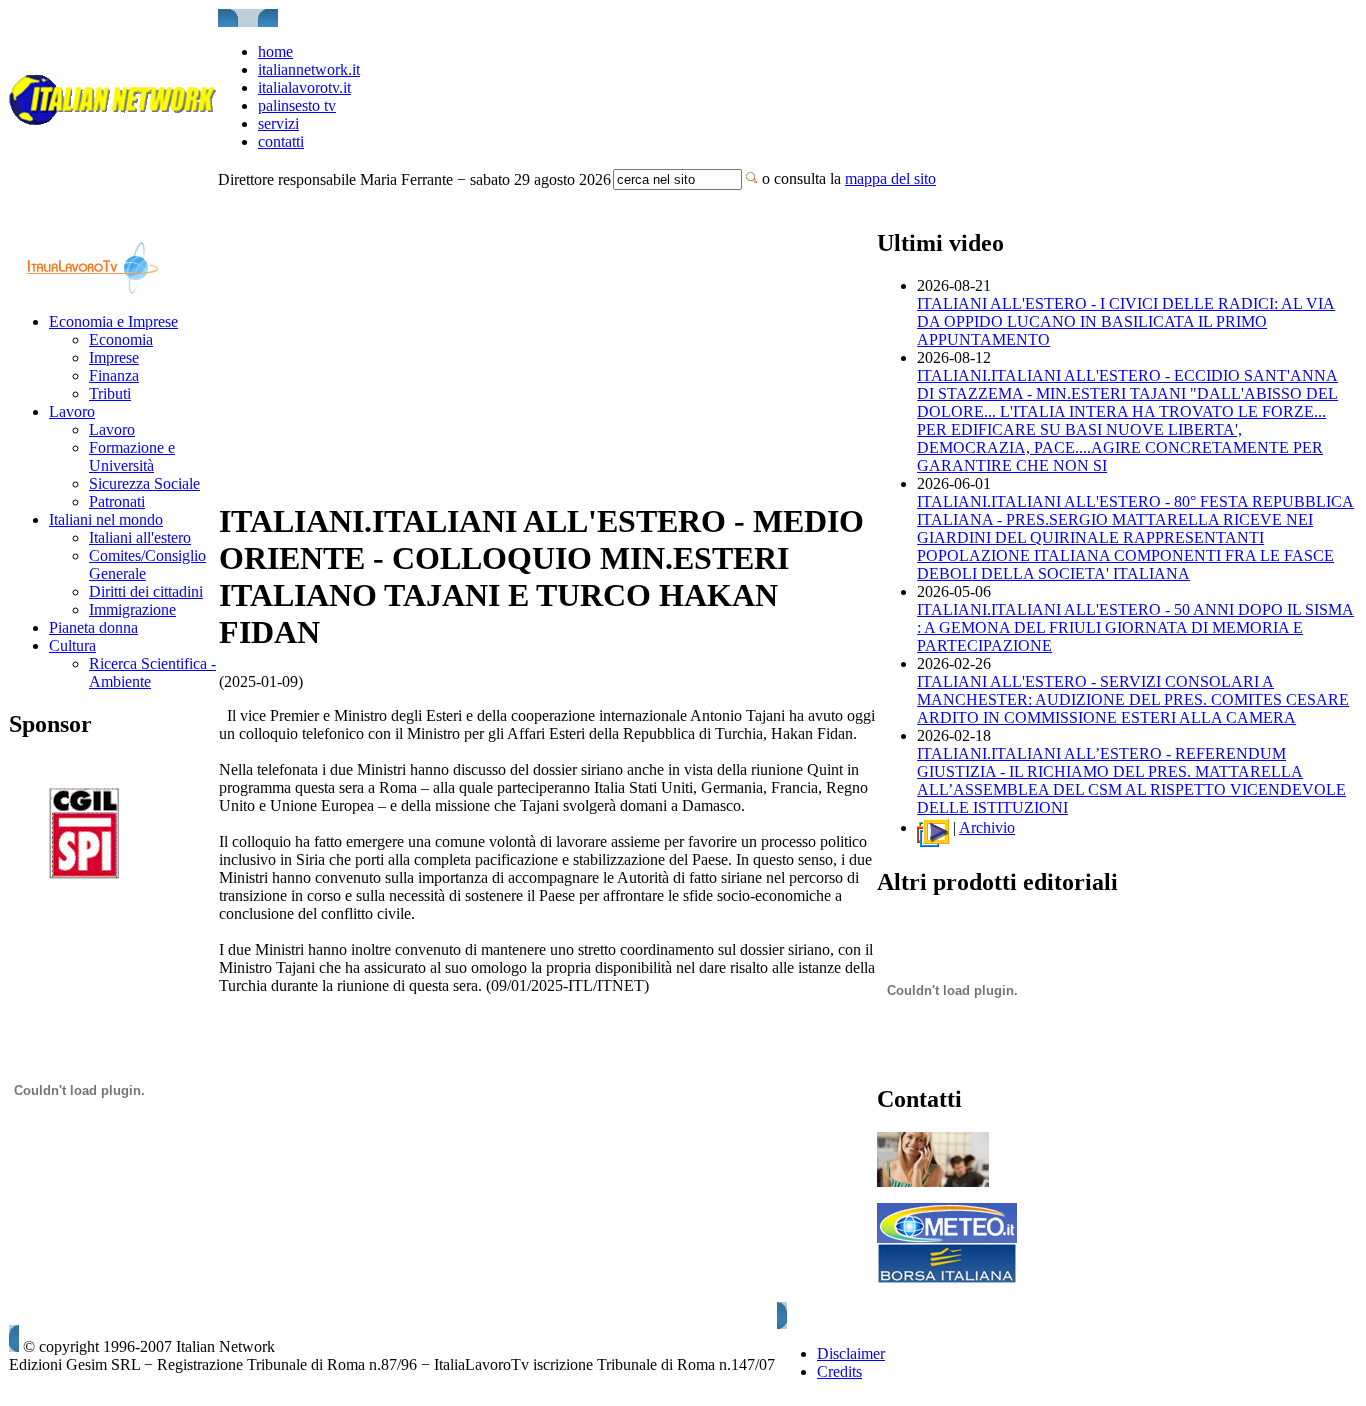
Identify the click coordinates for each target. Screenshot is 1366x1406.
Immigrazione (132, 609)
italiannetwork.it (309, 69)
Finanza (114, 375)
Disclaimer (851, 1353)
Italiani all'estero (140, 537)
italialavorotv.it (304, 87)
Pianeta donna (93, 627)
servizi (278, 123)
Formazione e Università (132, 456)
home (275, 51)
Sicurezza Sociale (144, 483)
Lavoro (72, 411)
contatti (281, 141)
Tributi (110, 393)
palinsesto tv (297, 105)
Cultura (72, 645)
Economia (121, 339)
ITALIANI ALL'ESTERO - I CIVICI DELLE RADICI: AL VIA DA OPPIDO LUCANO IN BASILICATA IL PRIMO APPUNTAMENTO (1126, 321)
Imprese (114, 357)
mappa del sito (890, 178)
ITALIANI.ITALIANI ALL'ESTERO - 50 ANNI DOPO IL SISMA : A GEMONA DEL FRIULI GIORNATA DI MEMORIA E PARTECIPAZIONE (1135, 627)
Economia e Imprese (113, 321)
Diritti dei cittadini (146, 591)
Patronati (117, 501)
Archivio (987, 827)
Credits (839, 1371)
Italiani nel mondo (106, 519)
